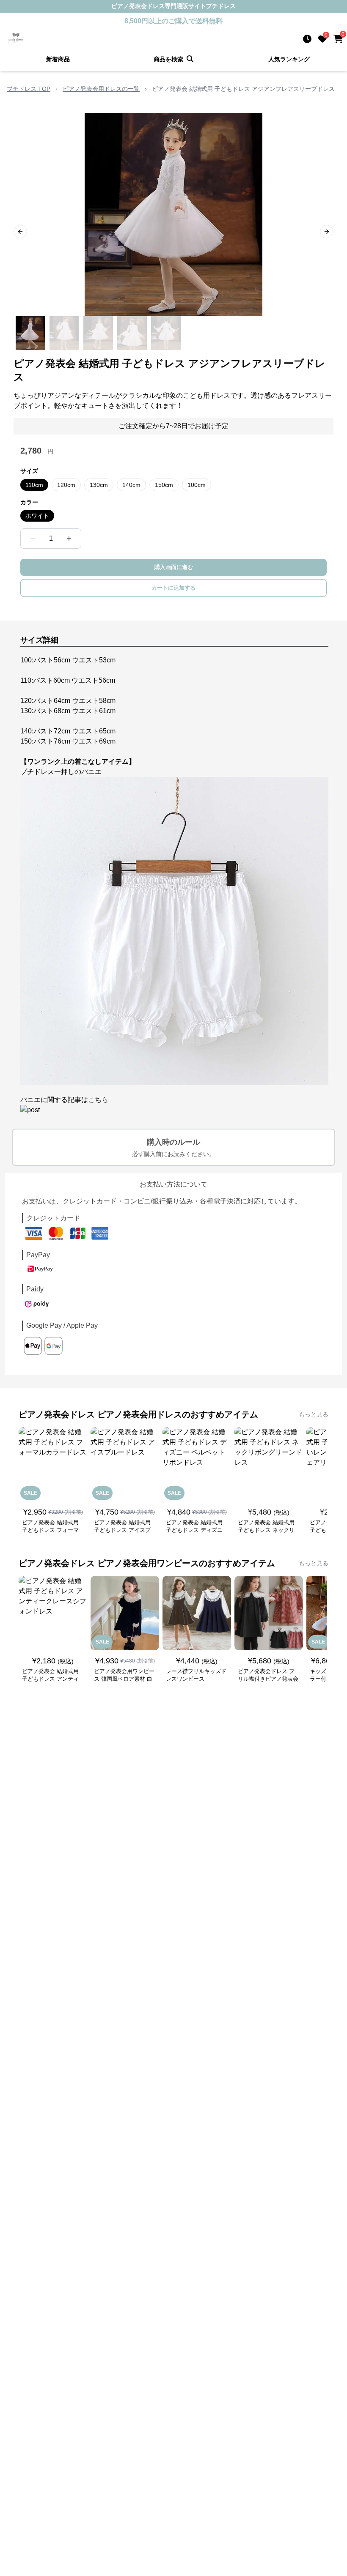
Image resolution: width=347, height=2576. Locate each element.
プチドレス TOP (29, 89)
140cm (131, 485)
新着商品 (58, 59)
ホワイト (37, 516)
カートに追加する (173, 588)
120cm (66, 485)
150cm (164, 485)
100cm (197, 485)
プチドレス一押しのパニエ (61, 772)
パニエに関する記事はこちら (64, 1100)
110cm (34, 485)
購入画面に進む (174, 567)
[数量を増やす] (69, 539)
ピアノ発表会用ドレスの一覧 (101, 89)
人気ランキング (289, 59)
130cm (99, 485)
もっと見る (314, 1414)
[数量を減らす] (33, 539)
